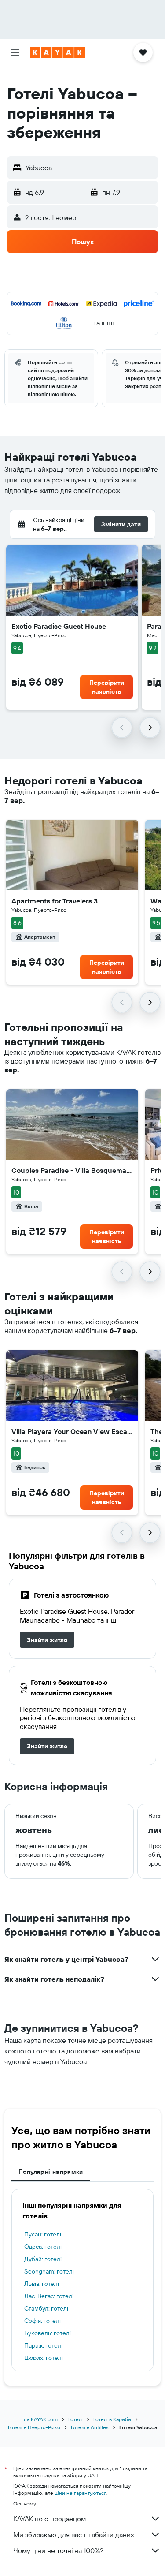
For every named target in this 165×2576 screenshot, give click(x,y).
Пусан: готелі (43, 2234)
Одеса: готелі (43, 2247)
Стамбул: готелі (46, 2308)
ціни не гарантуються (81, 2493)
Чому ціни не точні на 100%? (58, 2550)
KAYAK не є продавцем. (50, 2519)
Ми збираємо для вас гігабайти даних (74, 2535)
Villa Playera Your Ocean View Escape (72, 1431)
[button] (15, 52)
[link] (47, 1640)
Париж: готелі (43, 2345)
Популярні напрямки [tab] (51, 2172)
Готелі (75, 2419)
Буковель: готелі (48, 2333)
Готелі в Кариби (112, 2419)
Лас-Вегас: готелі (49, 2296)
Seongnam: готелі (49, 2271)
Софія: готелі (42, 2321)
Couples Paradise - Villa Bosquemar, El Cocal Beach (72, 1170)
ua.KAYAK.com (41, 2419)
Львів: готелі (42, 2284)
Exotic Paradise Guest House (59, 626)
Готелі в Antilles (90, 2427)
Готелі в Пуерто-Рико (34, 2427)
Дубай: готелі (43, 2259)
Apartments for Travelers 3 (55, 901)
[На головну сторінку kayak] (57, 52)
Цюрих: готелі (44, 2358)
